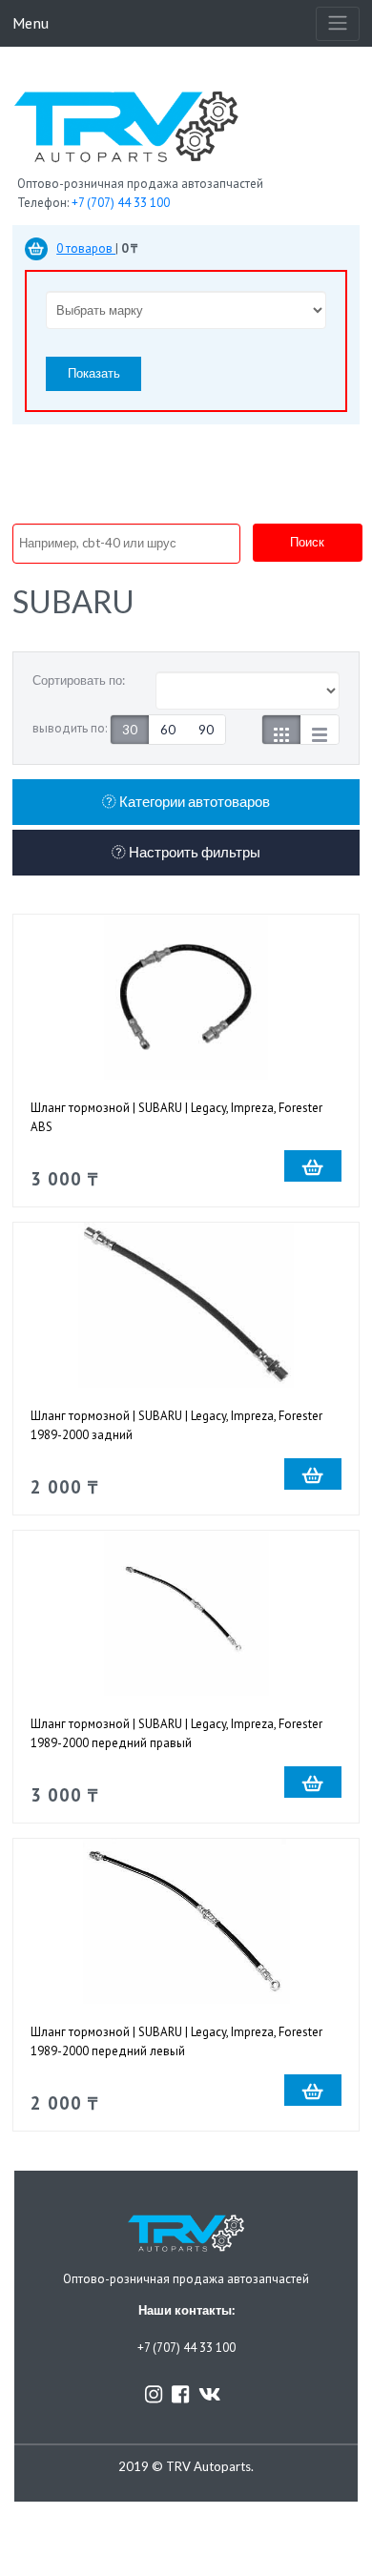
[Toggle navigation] (338, 24)
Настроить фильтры (193, 852)
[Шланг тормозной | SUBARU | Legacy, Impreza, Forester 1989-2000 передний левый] (186, 1921)
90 (206, 730)
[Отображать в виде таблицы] (320, 730)
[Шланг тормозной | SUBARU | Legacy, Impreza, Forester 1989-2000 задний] (186, 1305)
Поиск (307, 542)
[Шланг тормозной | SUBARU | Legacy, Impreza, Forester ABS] (186, 997)
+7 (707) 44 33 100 (121, 203)
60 (168, 730)
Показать (94, 373)
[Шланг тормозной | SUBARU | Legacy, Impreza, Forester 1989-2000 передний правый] (186, 1613)
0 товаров (86, 248)
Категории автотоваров (193, 802)
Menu (31, 22)
